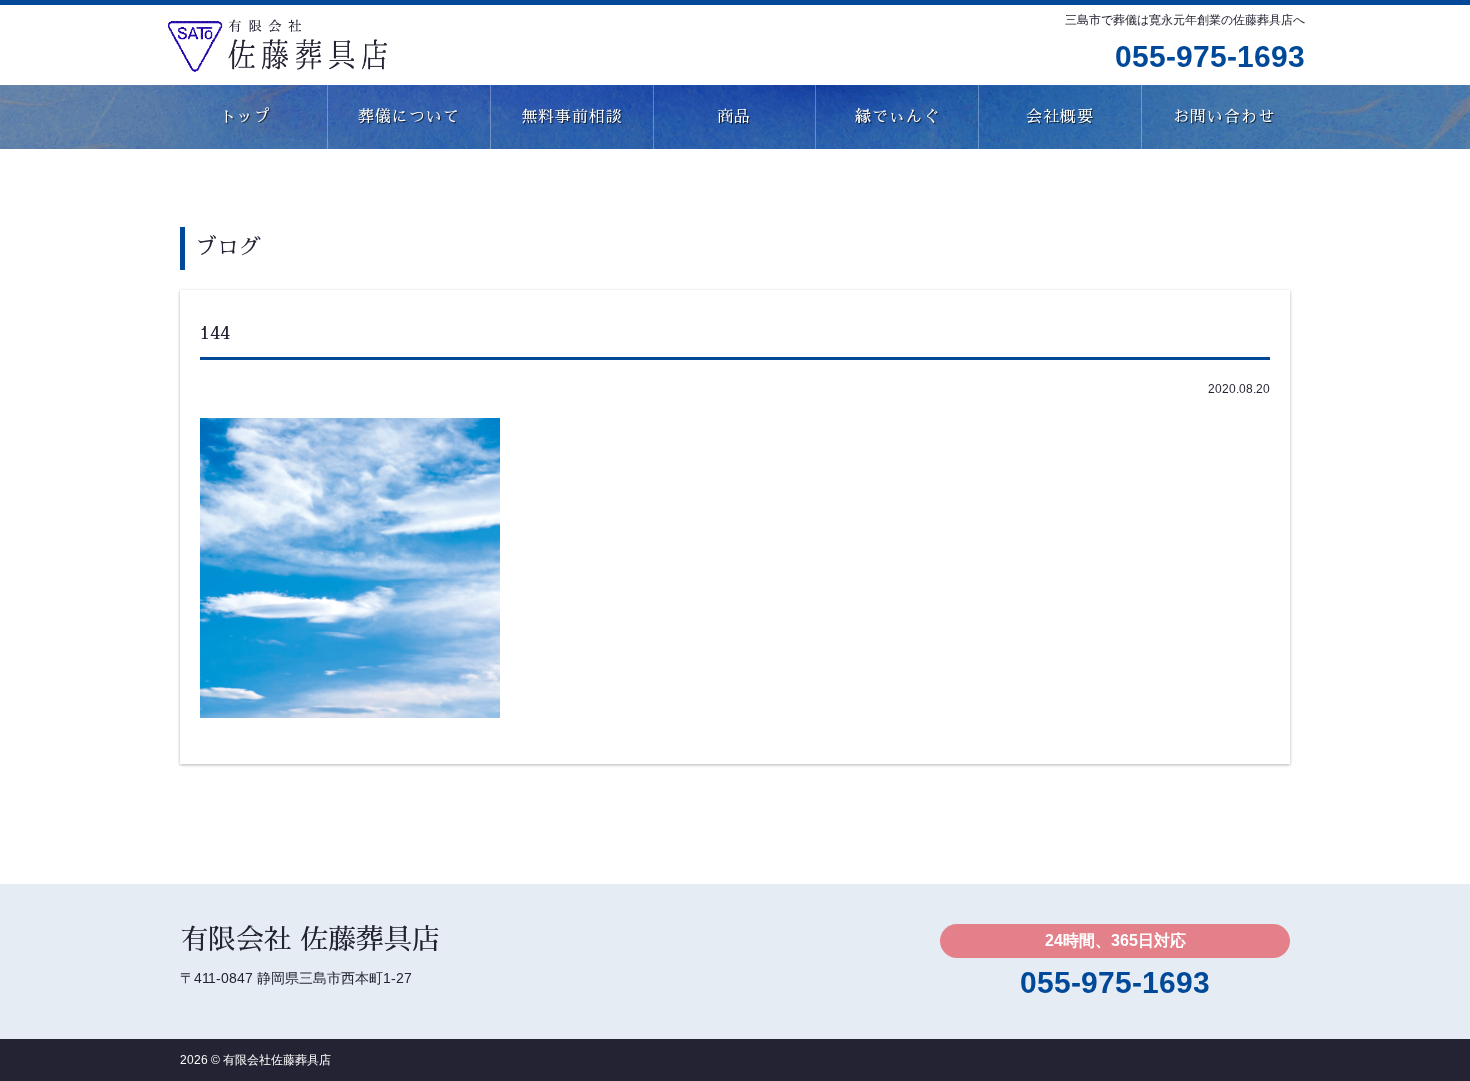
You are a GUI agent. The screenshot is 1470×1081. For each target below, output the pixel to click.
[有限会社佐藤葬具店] (276, 42)
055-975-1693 (1210, 56)
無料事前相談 (572, 117)
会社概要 (1060, 117)
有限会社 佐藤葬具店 (310, 940)
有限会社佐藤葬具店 (277, 1060)
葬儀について (409, 117)
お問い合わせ (1224, 117)
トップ (245, 117)
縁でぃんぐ (897, 117)
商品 (734, 117)
